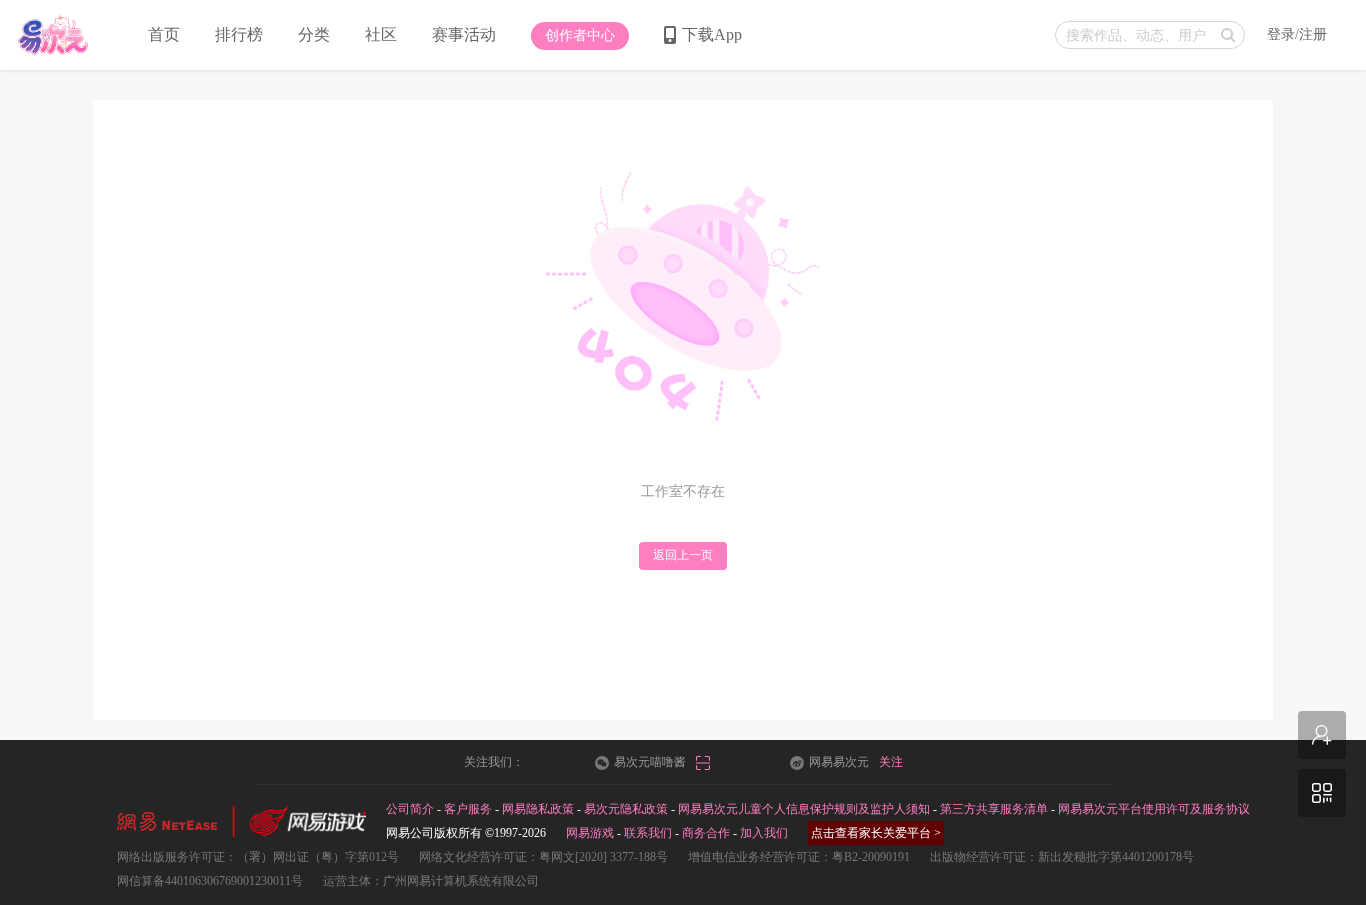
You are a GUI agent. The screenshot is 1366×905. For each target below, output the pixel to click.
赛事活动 (464, 34)
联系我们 (648, 833)
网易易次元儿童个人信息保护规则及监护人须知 (804, 809)
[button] (580, 36)
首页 (164, 34)
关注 (891, 762)
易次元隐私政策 (626, 809)
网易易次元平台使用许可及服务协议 (1154, 809)
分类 (314, 34)
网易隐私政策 (538, 809)
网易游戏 (590, 833)
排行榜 (239, 34)
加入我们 (764, 833)
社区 (381, 34)
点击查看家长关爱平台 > (876, 833)
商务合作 (706, 833)
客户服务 (468, 809)
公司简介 (410, 809)
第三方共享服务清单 (994, 809)
